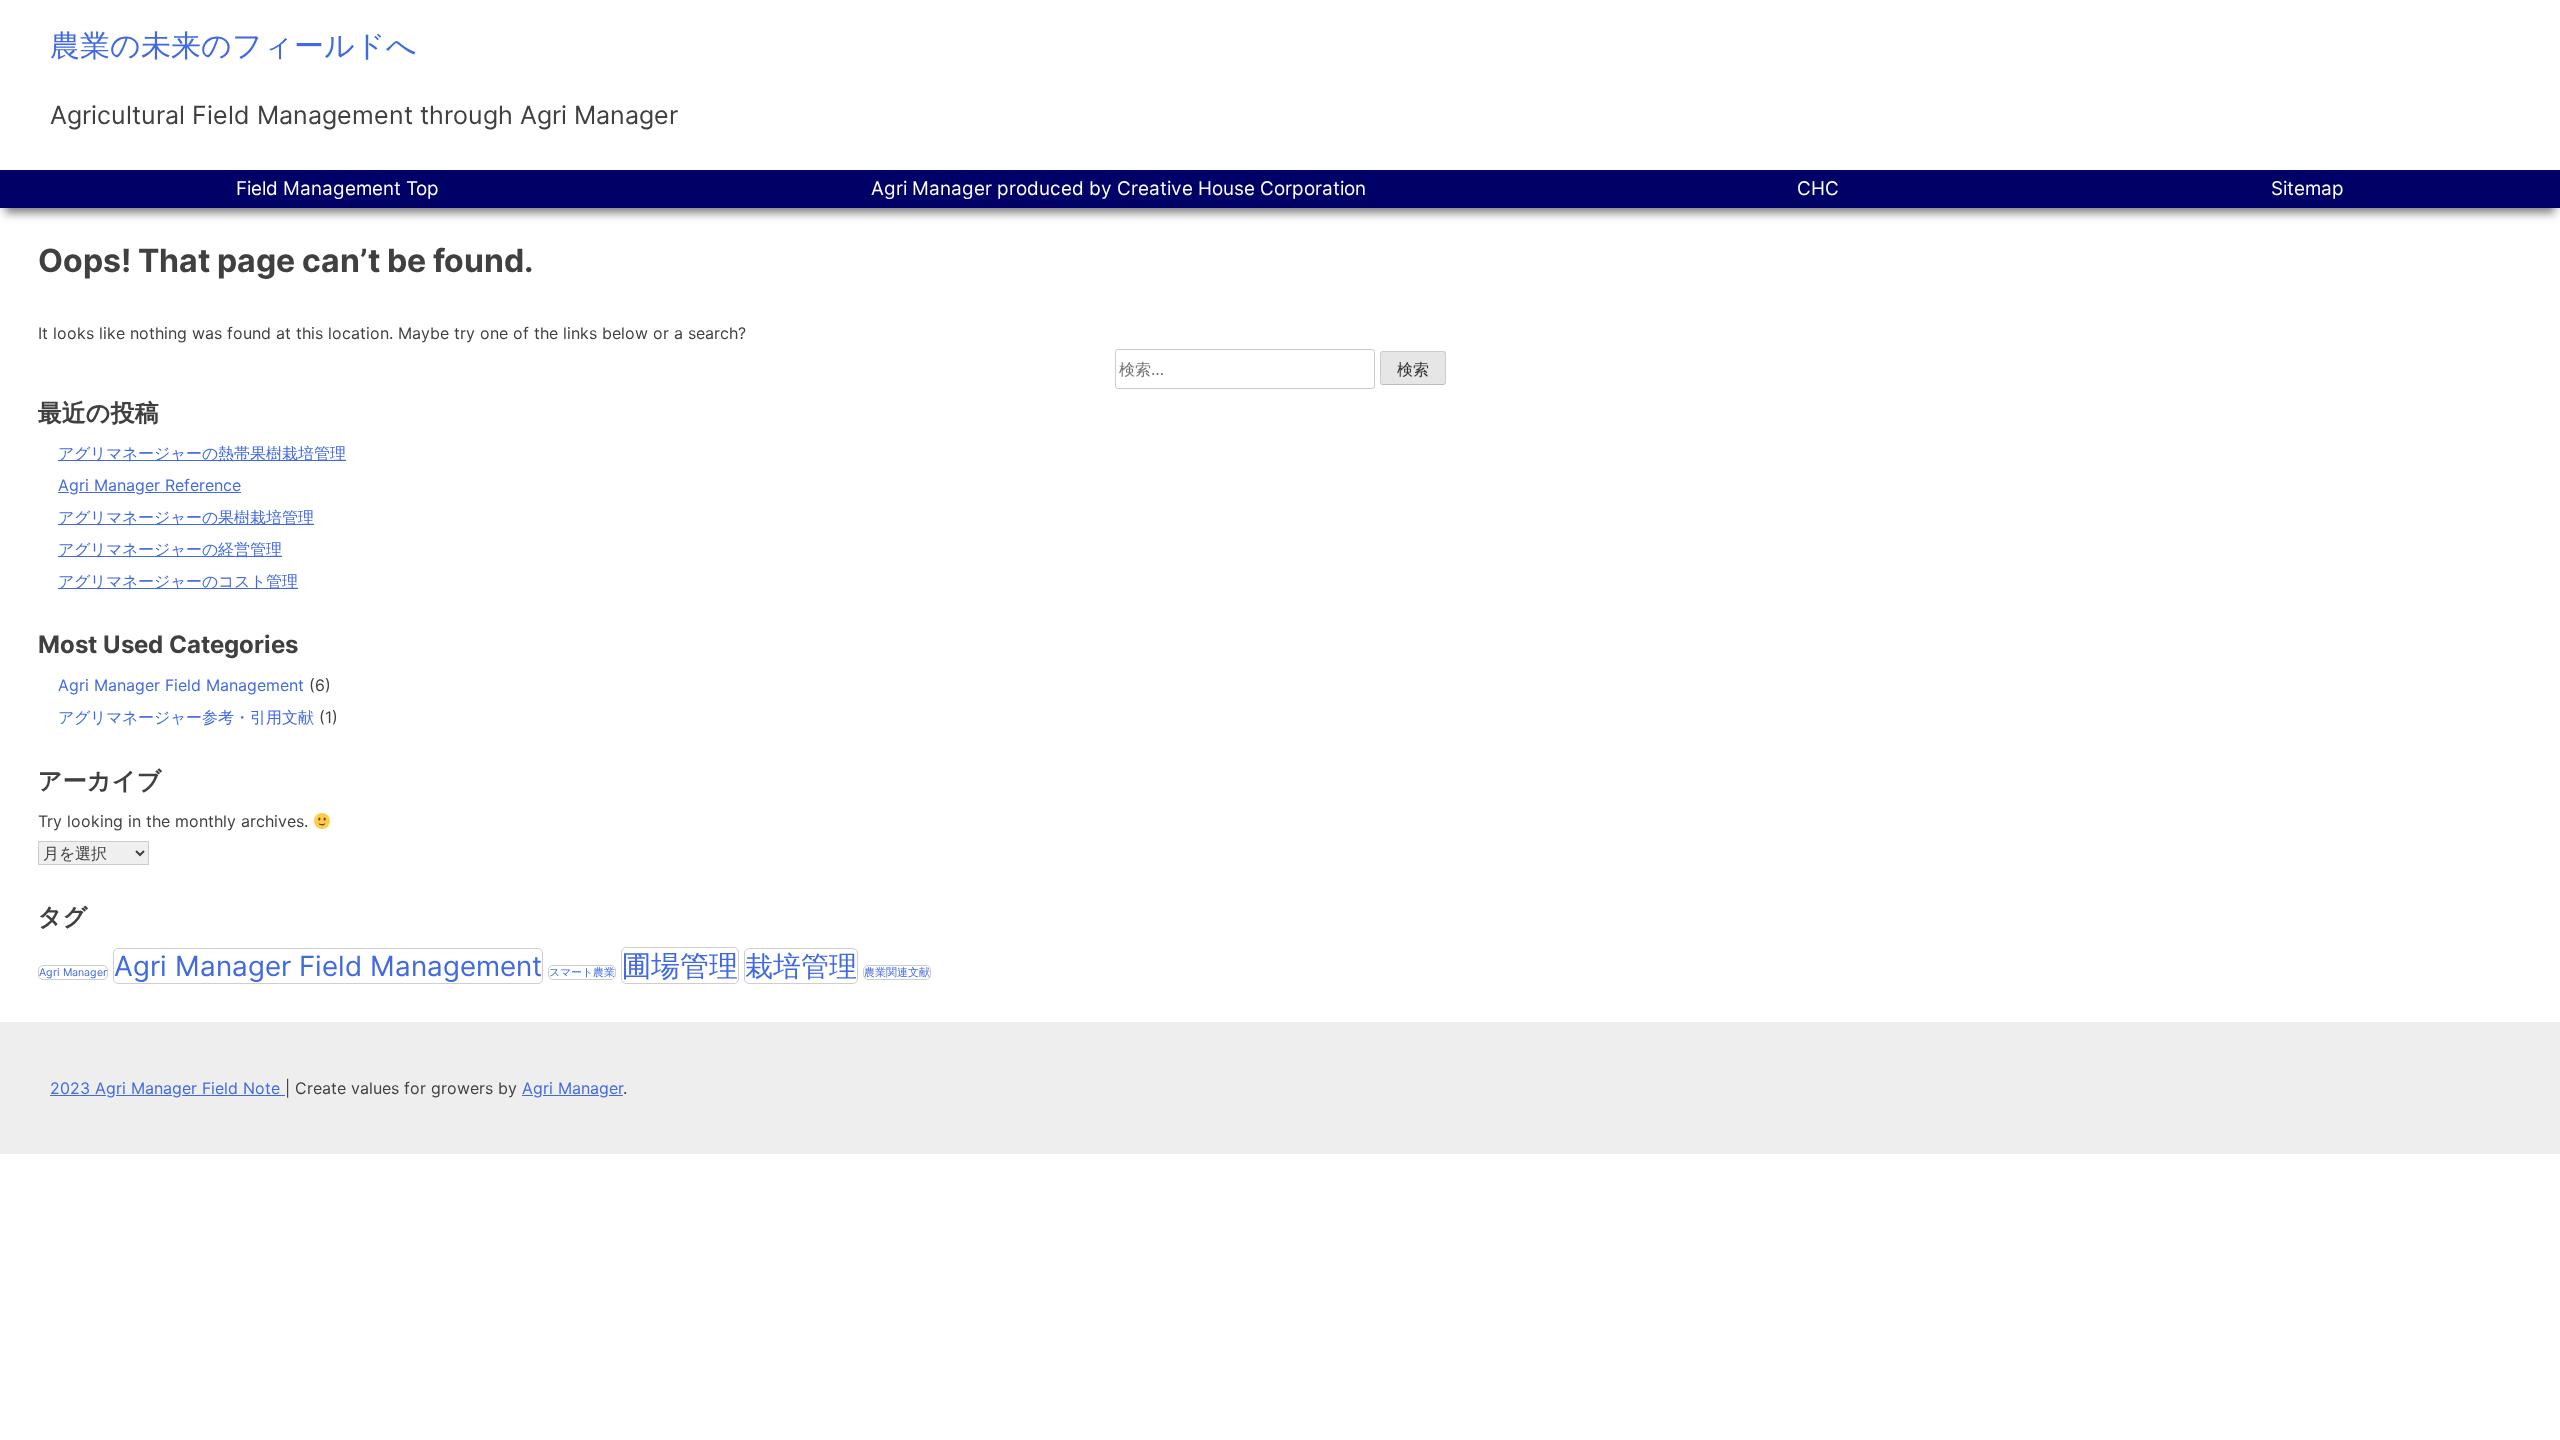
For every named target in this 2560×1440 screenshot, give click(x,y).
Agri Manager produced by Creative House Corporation (1118, 188)
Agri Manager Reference (149, 485)
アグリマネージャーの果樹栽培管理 (186, 517)
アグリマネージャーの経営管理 (170, 549)
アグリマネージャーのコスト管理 (178, 581)
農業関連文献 (897, 972)
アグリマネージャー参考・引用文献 (186, 717)
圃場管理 (680, 965)
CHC (1818, 188)
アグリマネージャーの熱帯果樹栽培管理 (202, 453)
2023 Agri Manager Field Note (167, 1088)
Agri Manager (73, 972)
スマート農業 (582, 972)
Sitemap (2307, 188)
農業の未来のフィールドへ (233, 45)
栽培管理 (801, 966)
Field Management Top (337, 188)
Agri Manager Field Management (181, 685)
